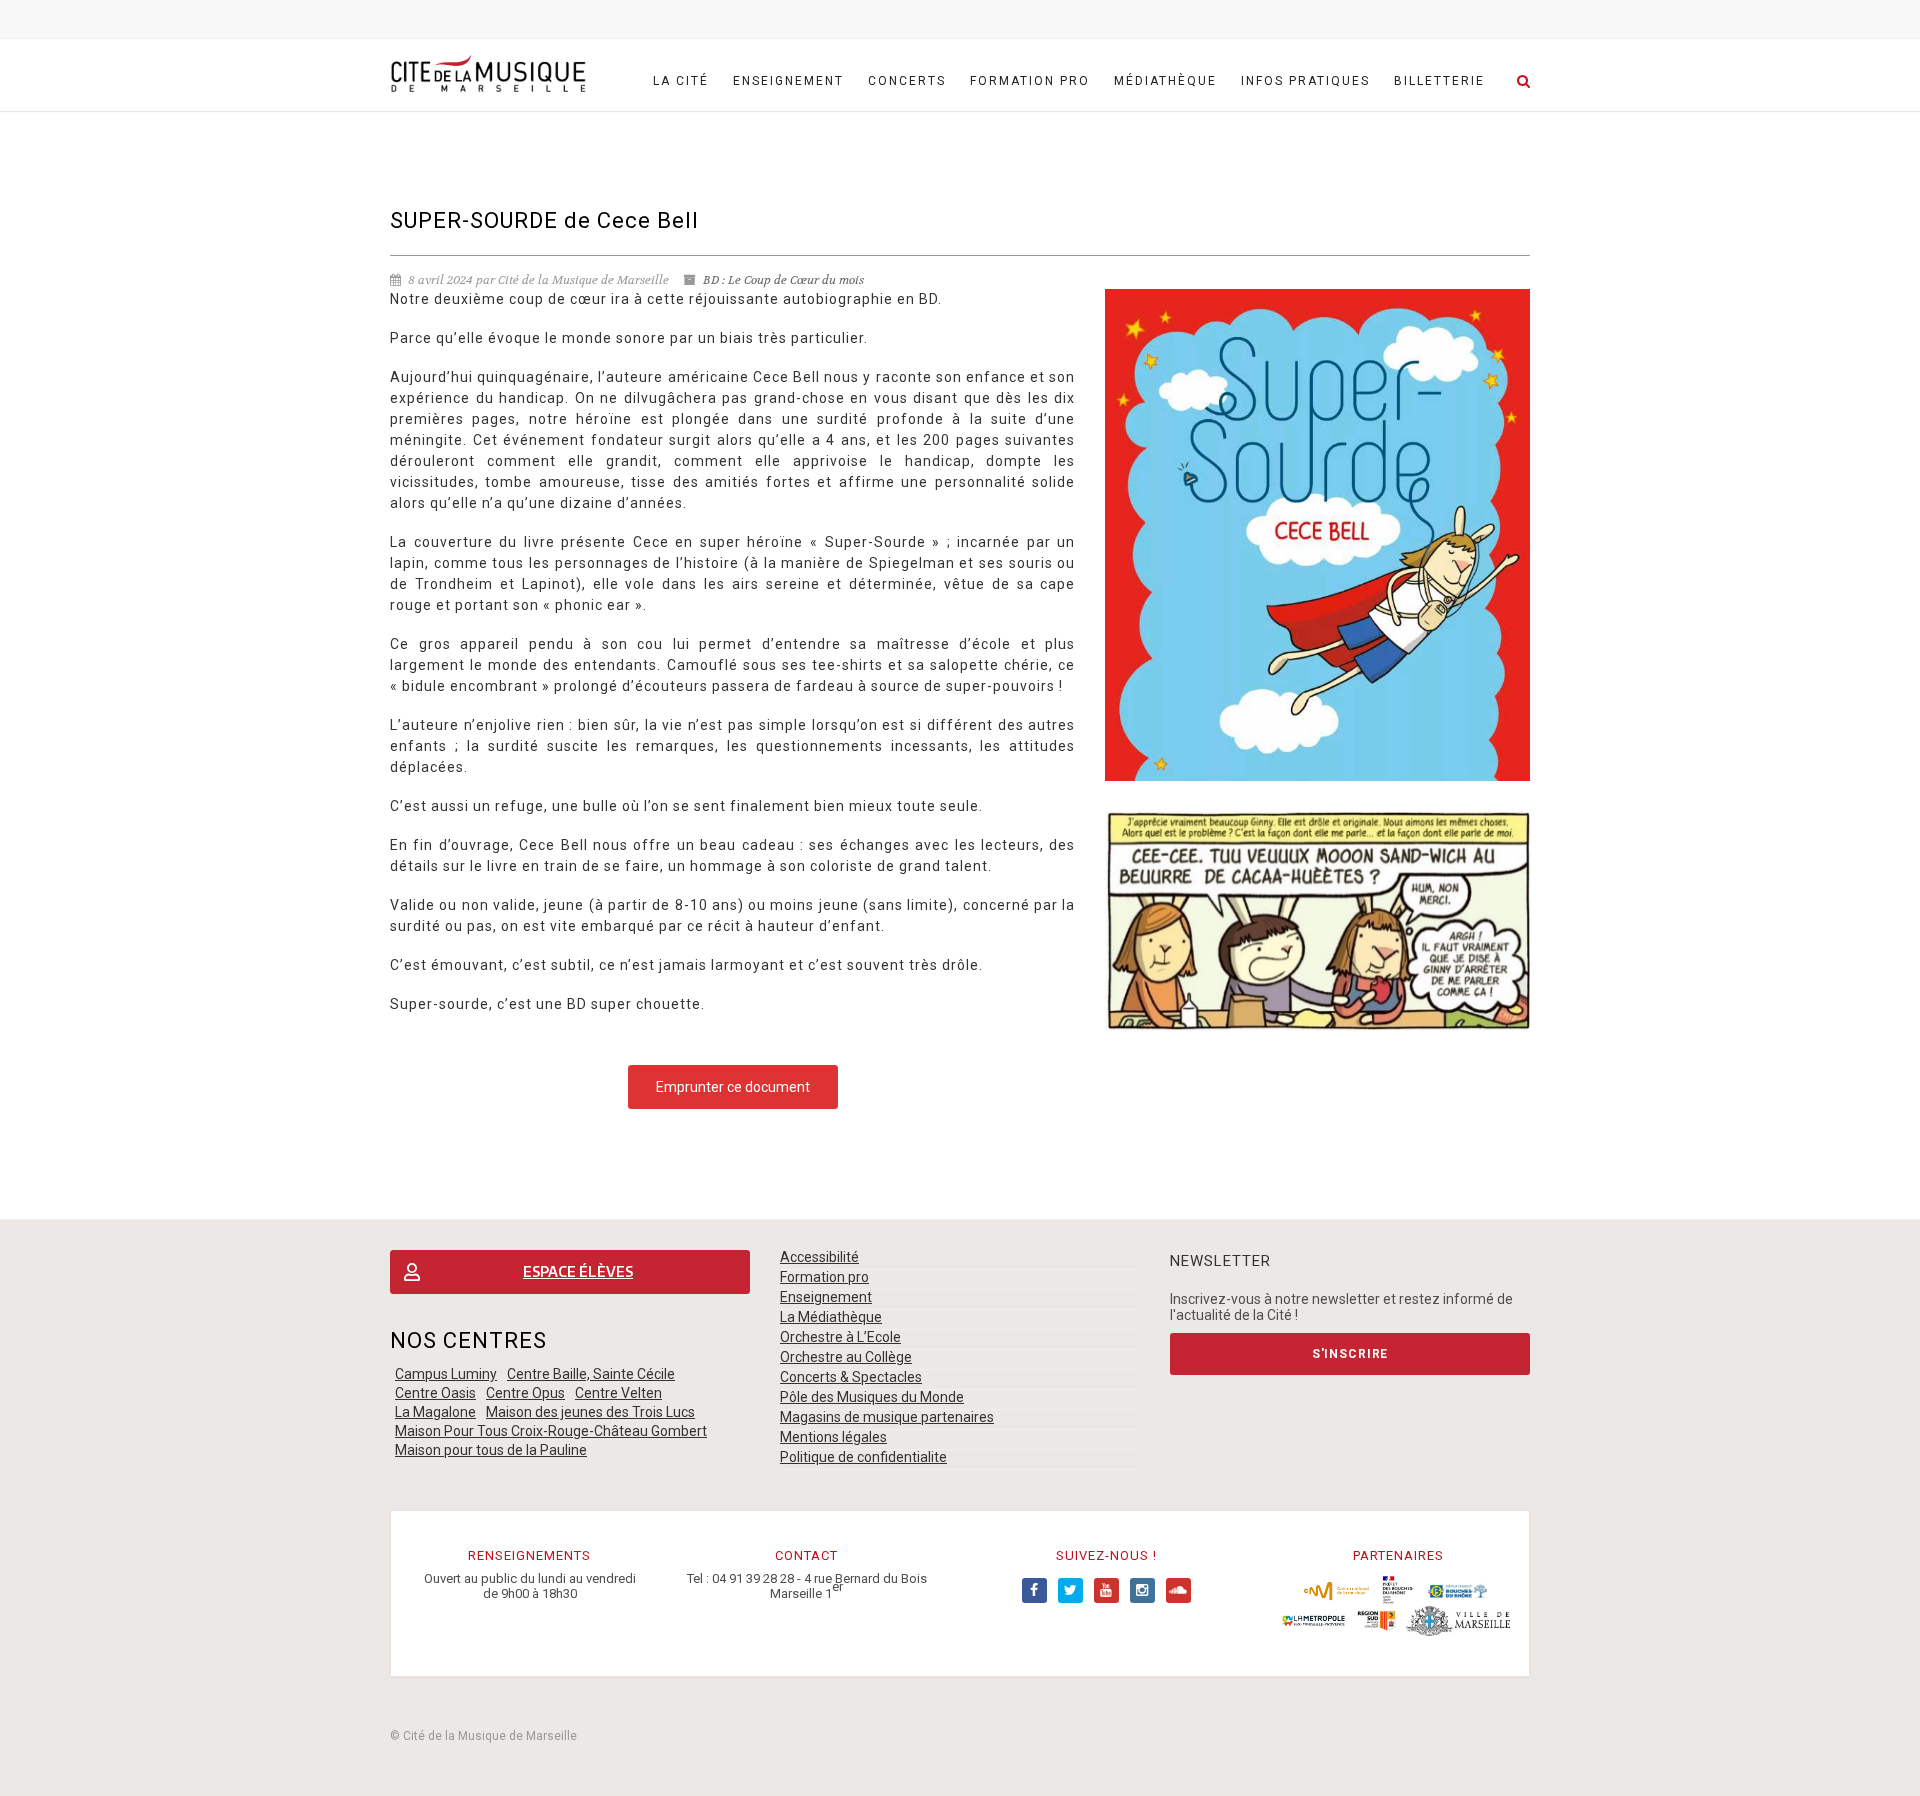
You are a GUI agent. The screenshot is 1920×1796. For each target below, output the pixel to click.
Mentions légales (833, 1437)
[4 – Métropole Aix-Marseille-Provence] (1313, 1619)
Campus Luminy (446, 1374)
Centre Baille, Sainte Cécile (591, 1374)
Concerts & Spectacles (851, 1377)
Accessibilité (819, 1257)
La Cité (681, 81)
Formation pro (1030, 81)
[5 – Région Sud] (1376, 1619)
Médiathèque (1165, 81)
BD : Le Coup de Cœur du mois (783, 280)
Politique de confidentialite (863, 1457)
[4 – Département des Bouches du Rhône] (1457, 1589)
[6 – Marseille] (1458, 1619)
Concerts (907, 81)
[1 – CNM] (1336, 1589)
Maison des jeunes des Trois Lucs (590, 1412)
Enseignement (788, 81)
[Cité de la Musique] (488, 74)
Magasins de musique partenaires (887, 1417)
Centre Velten (618, 1393)
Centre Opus (525, 1393)
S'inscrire (1350, 1354)
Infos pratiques (1305, 81)
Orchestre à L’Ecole (840, 1337)
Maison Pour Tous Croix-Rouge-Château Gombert (551, 1431)
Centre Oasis (435, 1393)
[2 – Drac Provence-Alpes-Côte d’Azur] (1398, 1589)
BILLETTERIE (1439, 81)
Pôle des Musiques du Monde (872, 1397)
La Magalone (435, 1412)
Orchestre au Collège (846, 1357)
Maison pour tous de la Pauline (491, 1450)
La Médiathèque (831, 1317)
